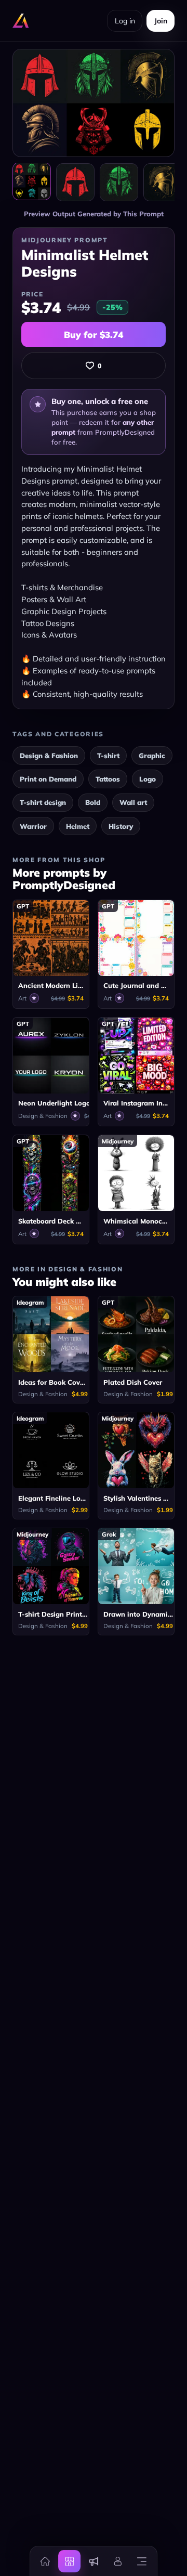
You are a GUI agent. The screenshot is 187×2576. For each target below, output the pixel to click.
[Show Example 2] (119, 183)
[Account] (117, 2561)
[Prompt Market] (69, 2561)
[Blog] (94, 2561)
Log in (125, 21)
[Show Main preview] (32, 181)
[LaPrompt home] (21, 21)
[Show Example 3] (163, 183)
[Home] (45, 2561)
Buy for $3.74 (94, 335)
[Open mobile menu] (142, 2561)
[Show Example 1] (75, 183)
